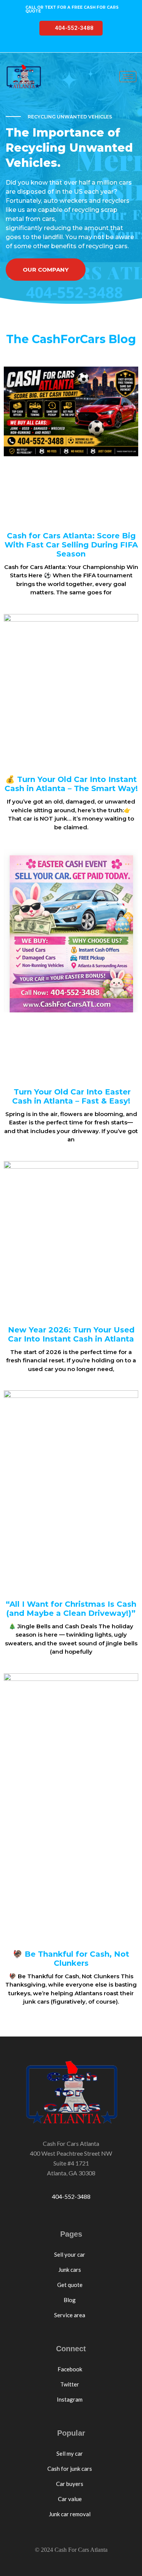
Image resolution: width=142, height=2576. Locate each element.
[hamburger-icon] (128, 77)
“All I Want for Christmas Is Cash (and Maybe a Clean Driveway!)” (71, 1609)
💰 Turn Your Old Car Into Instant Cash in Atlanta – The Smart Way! (71, 784)
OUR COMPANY (46, 270)
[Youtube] (77, 46)
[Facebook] (48, 46)
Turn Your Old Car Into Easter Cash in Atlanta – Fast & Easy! (71, 1096)
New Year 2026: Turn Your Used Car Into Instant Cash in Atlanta (71, 1334)
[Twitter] (62, 46)
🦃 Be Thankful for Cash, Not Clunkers (71, 1959)
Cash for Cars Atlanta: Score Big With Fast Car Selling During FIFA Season (71, 545)
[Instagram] (92, 46)
